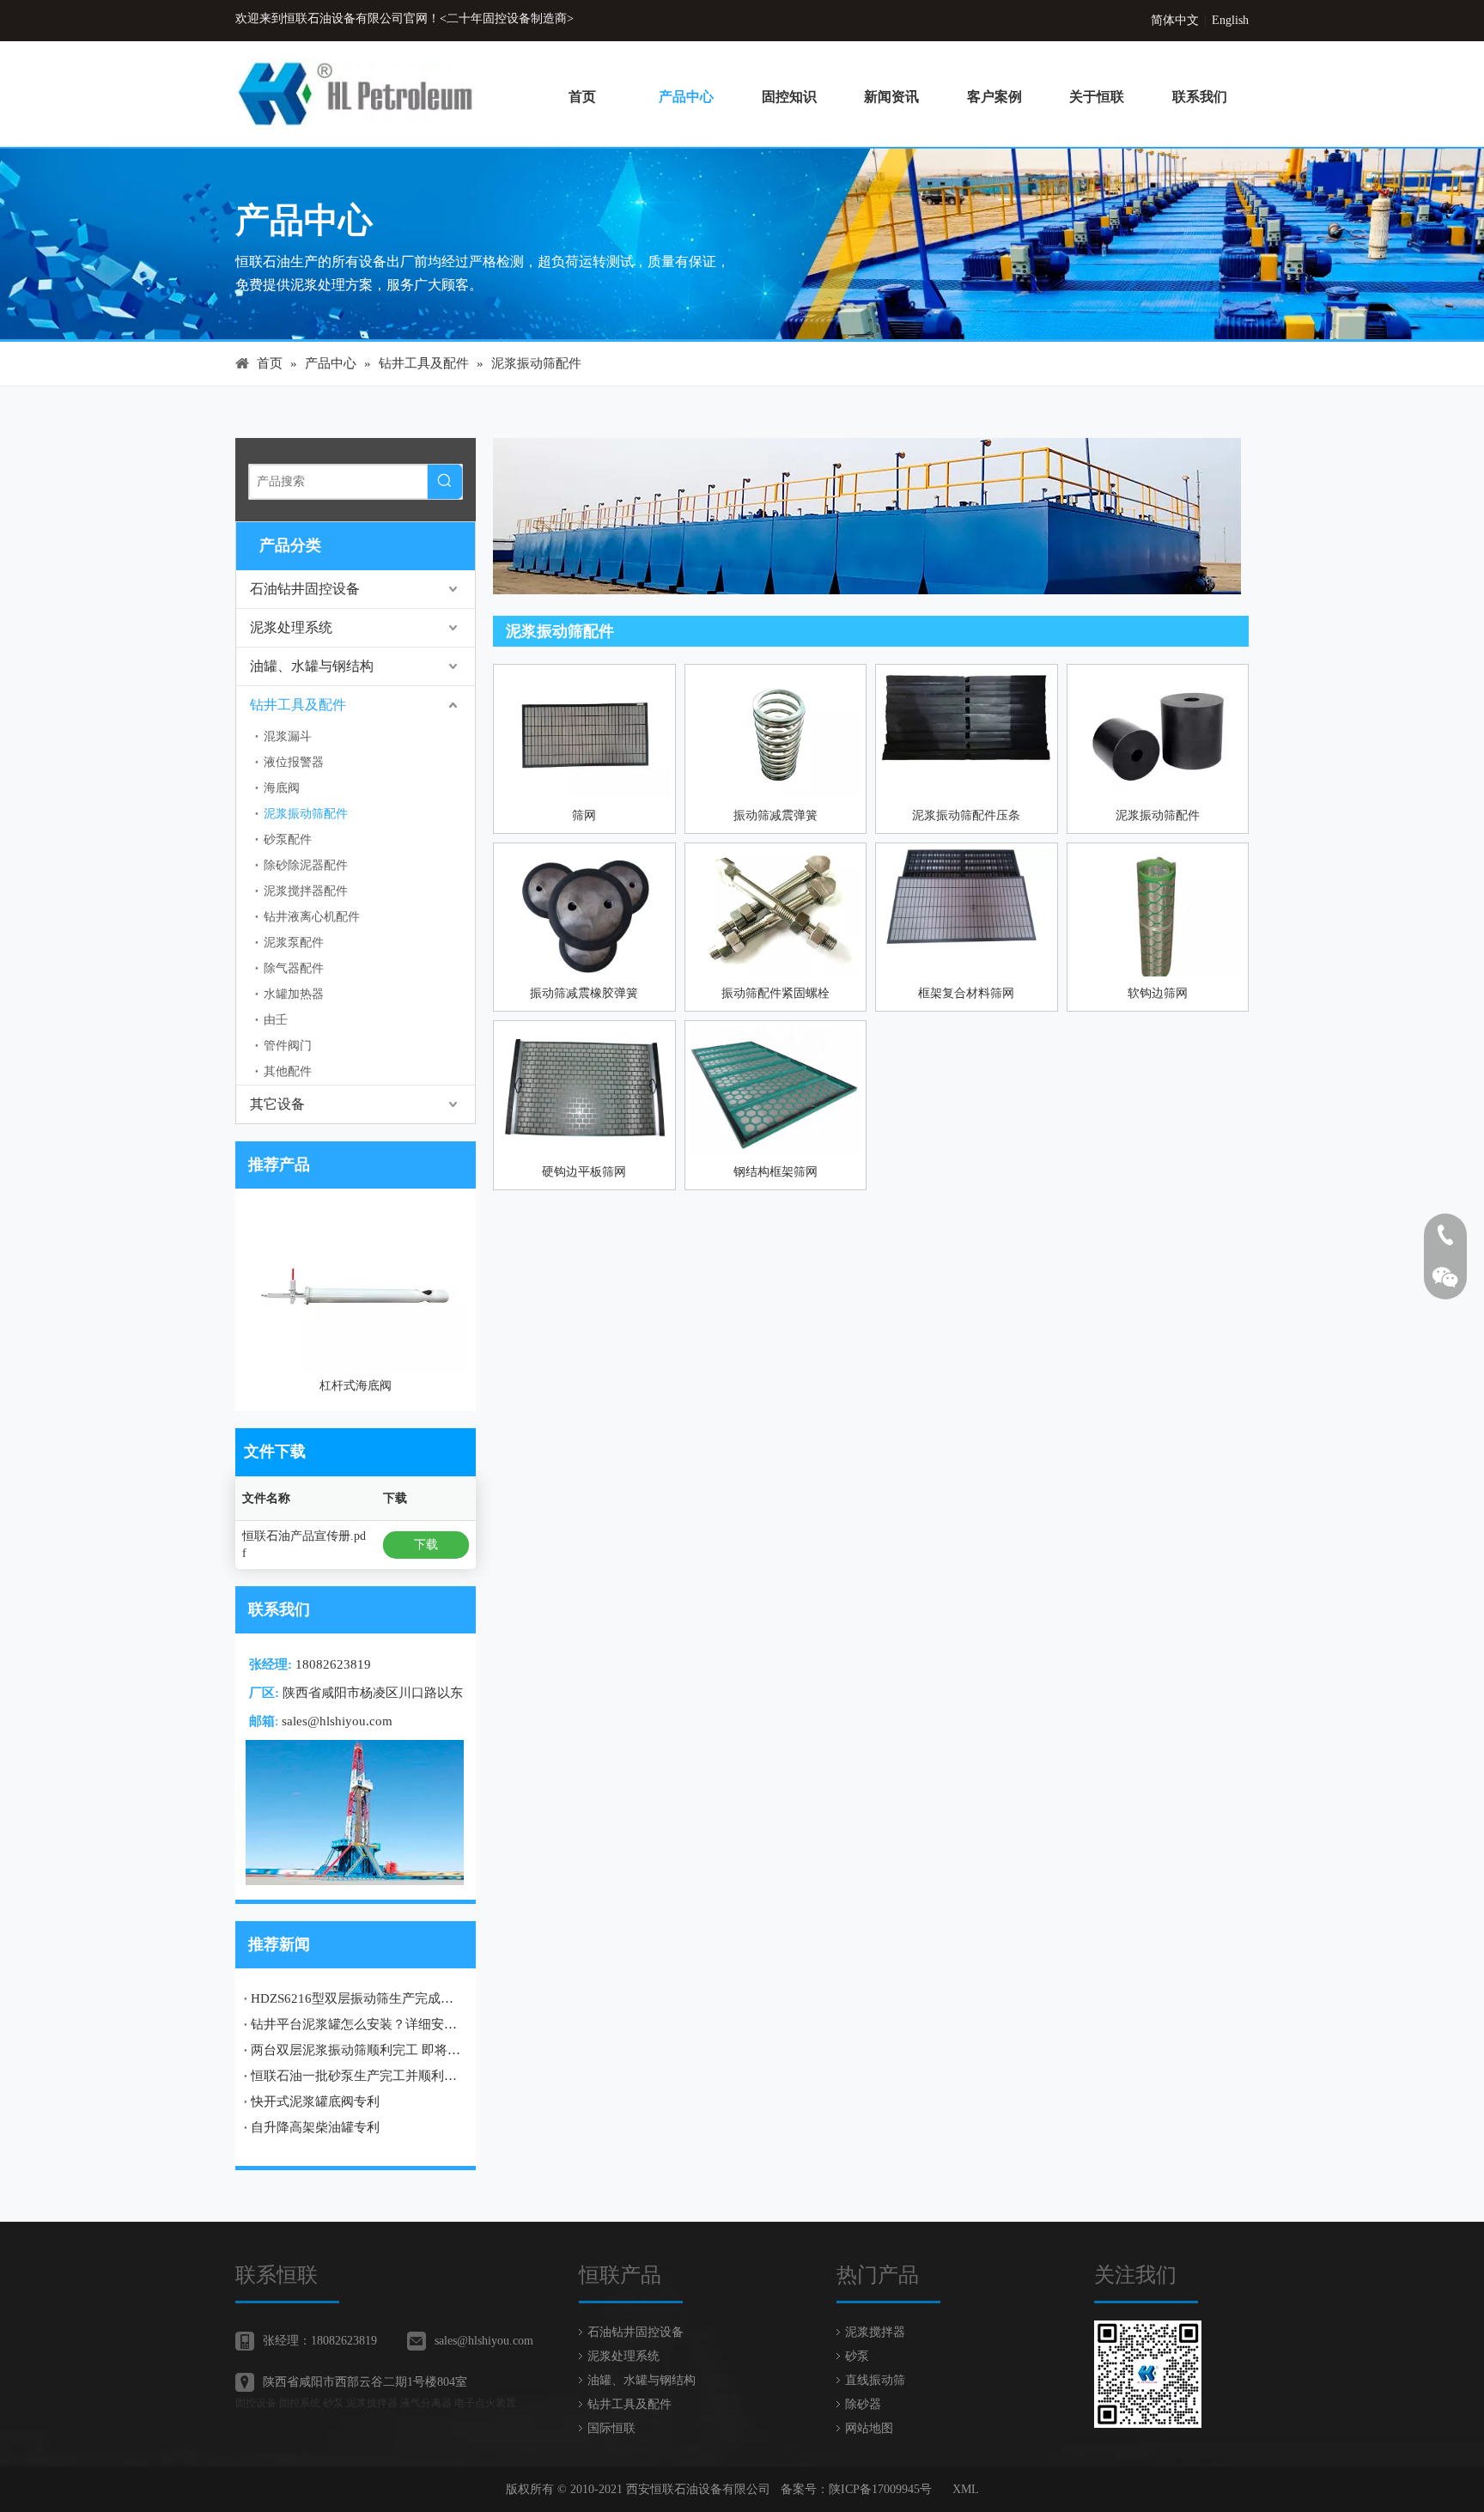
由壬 (276, 1020)
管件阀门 (288, 1046)
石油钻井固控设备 (305, 589)
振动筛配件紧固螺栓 (775, 993)
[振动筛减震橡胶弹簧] (584, 911)
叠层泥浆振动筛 (356, 1386)
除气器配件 (294, 968)
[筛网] (584, 733)
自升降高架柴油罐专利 (315, 2127)
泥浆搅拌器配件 (306, 891)
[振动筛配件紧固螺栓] (776, 911)
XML (966, 2489)
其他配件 (288, 1071)
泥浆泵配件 (294, 943)
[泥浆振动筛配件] (1158, 735)
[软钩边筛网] (1158, 923)
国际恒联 (611, 2428)
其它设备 (277, 1104)
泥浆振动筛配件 (306, 814)
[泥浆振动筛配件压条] (967, 717)
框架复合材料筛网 (966, 993)
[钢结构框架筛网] (776, 1089)
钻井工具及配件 (298, 705)
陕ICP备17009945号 (880, 2489)
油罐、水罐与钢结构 (312, 666)
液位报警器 (294, 762)
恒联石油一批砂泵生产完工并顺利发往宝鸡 (356, 2076)
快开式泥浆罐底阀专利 (315, 2101)
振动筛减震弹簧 (775, 815)
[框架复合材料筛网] (967, 894)
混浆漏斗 (288, 736)
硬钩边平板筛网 (584, 1172)
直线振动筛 (875, 2380)
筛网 (584, 815)
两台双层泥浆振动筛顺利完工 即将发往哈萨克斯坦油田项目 (356, 2050)
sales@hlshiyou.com (337, 1721)
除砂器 (863, 2404)
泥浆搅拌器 (875, 2332)
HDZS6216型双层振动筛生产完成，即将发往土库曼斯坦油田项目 (356, 1998)
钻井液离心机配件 (312, 917)
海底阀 (282, 788)
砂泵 (857, 2356)
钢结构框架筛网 (775, 1172)
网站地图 (869, 2428)
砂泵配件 (288, 839)
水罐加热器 (294, 994)
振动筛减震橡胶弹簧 (584, 993)
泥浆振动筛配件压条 (966, 815)
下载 (426, 1545)
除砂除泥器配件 (306, 865)
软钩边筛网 (1158, 993)
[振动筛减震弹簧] (776, 733)
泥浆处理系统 (291, 627)
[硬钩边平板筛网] (584, 1089)
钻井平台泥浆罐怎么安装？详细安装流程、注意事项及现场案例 (356, 2024)
